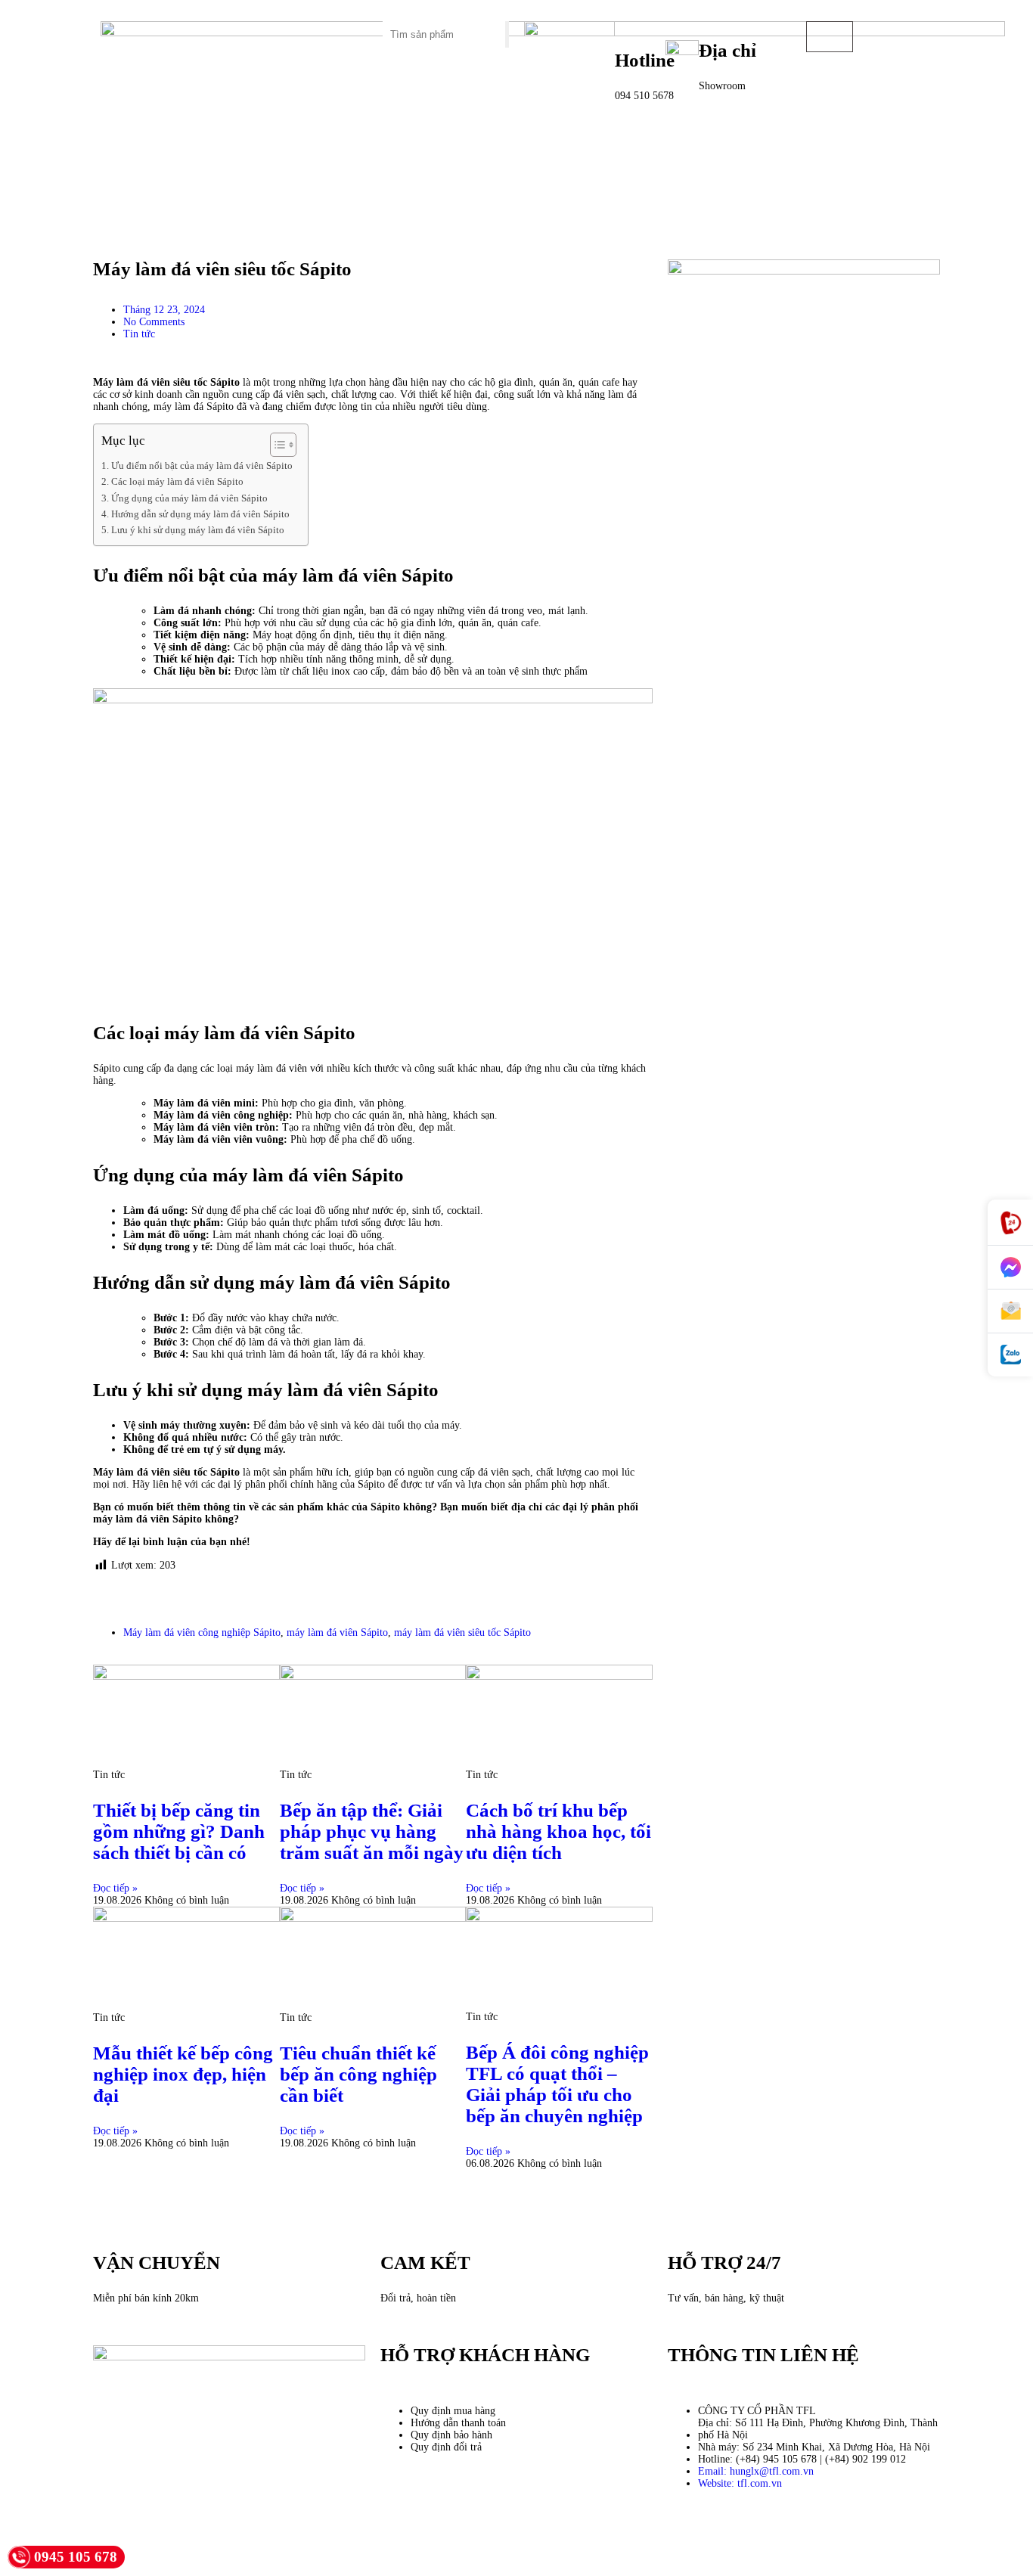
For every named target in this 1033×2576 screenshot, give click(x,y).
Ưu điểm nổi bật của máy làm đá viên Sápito (202, 466)
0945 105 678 (76, 2557)
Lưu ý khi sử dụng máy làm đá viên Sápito (198, 530)
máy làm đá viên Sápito (337, 1633)
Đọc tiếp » (115, 1888)
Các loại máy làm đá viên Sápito (177, 482)
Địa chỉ (727, 50)
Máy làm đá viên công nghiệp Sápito (202, 1633)
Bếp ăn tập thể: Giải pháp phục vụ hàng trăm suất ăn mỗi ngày (372, 1831)
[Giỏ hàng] (830, 37)
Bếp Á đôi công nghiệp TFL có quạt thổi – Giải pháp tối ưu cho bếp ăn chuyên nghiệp (557, 2084)
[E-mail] (1010, 1311)
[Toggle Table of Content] (276, 445)
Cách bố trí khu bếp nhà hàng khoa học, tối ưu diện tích (558, 1831)
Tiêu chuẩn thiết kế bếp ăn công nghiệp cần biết (358, 2074)
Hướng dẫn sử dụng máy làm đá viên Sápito (200, 514)
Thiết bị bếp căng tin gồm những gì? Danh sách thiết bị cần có (179, 1831)
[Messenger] (1010, 1268)
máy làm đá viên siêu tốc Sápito (462, 1633)
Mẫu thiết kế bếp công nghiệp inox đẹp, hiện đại (183, 2074)
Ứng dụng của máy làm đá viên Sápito (189, 498)
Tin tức (139, 334)
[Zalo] (1010, 1355)
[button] (305, 27)
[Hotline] (1010, 1223)
